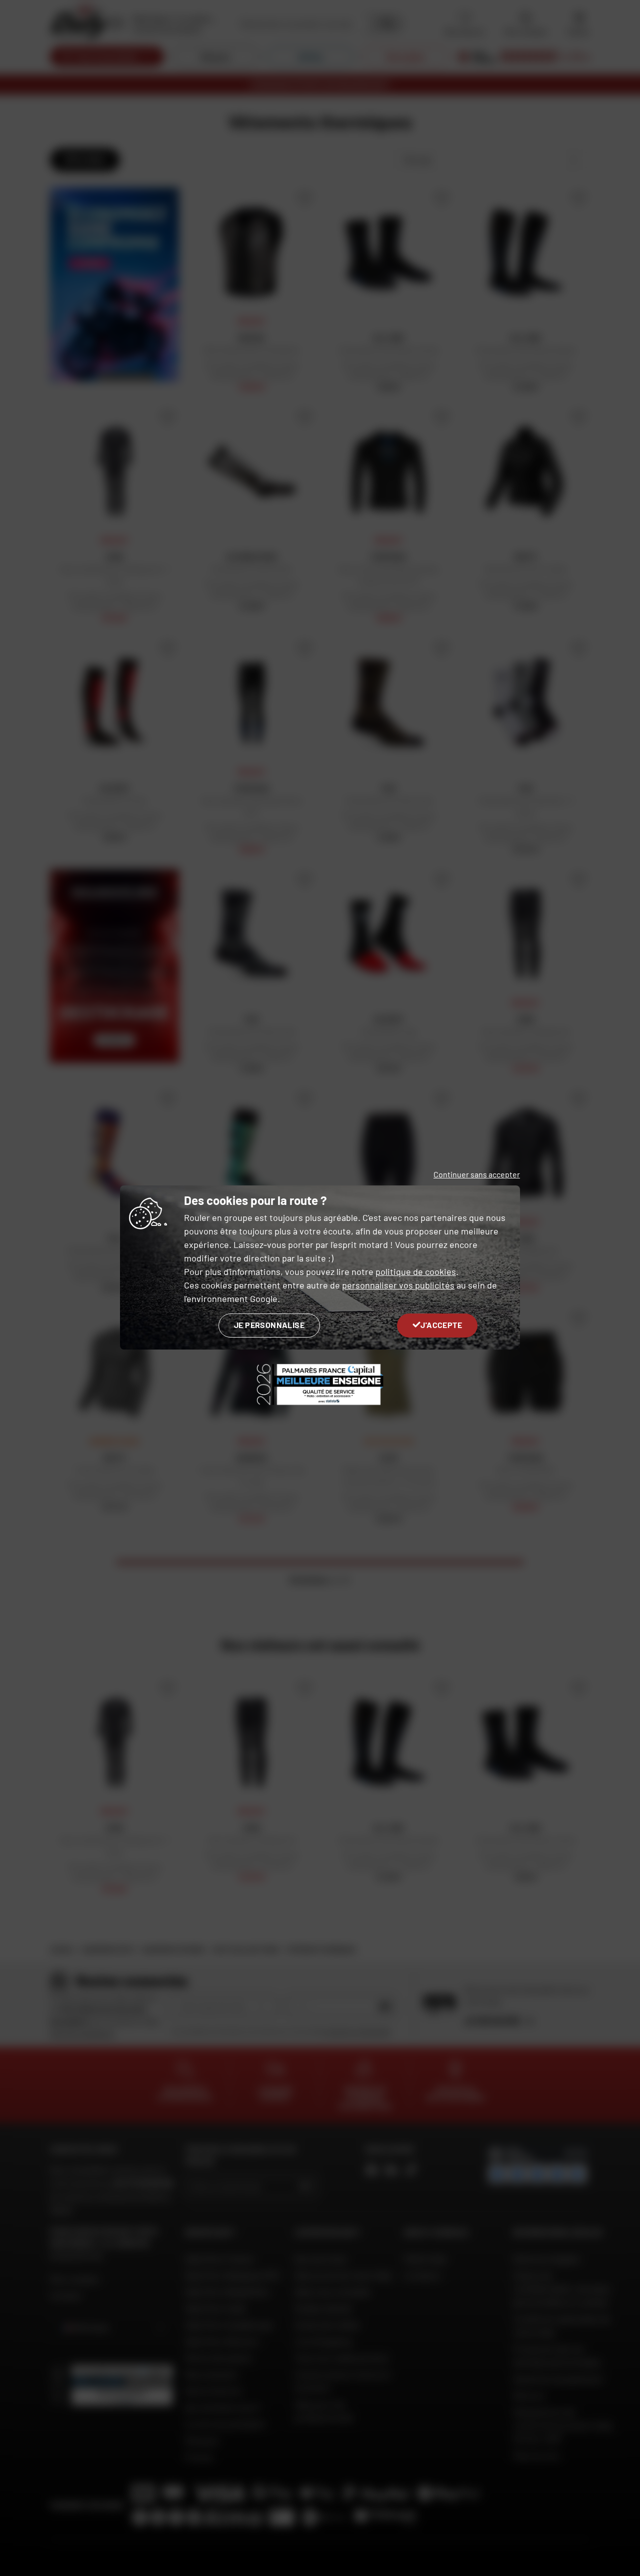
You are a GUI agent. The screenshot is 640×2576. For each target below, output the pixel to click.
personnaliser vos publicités (398, 1285)
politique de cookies (416, 1271)
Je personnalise (269, 1325)
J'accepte (441, 1325)
